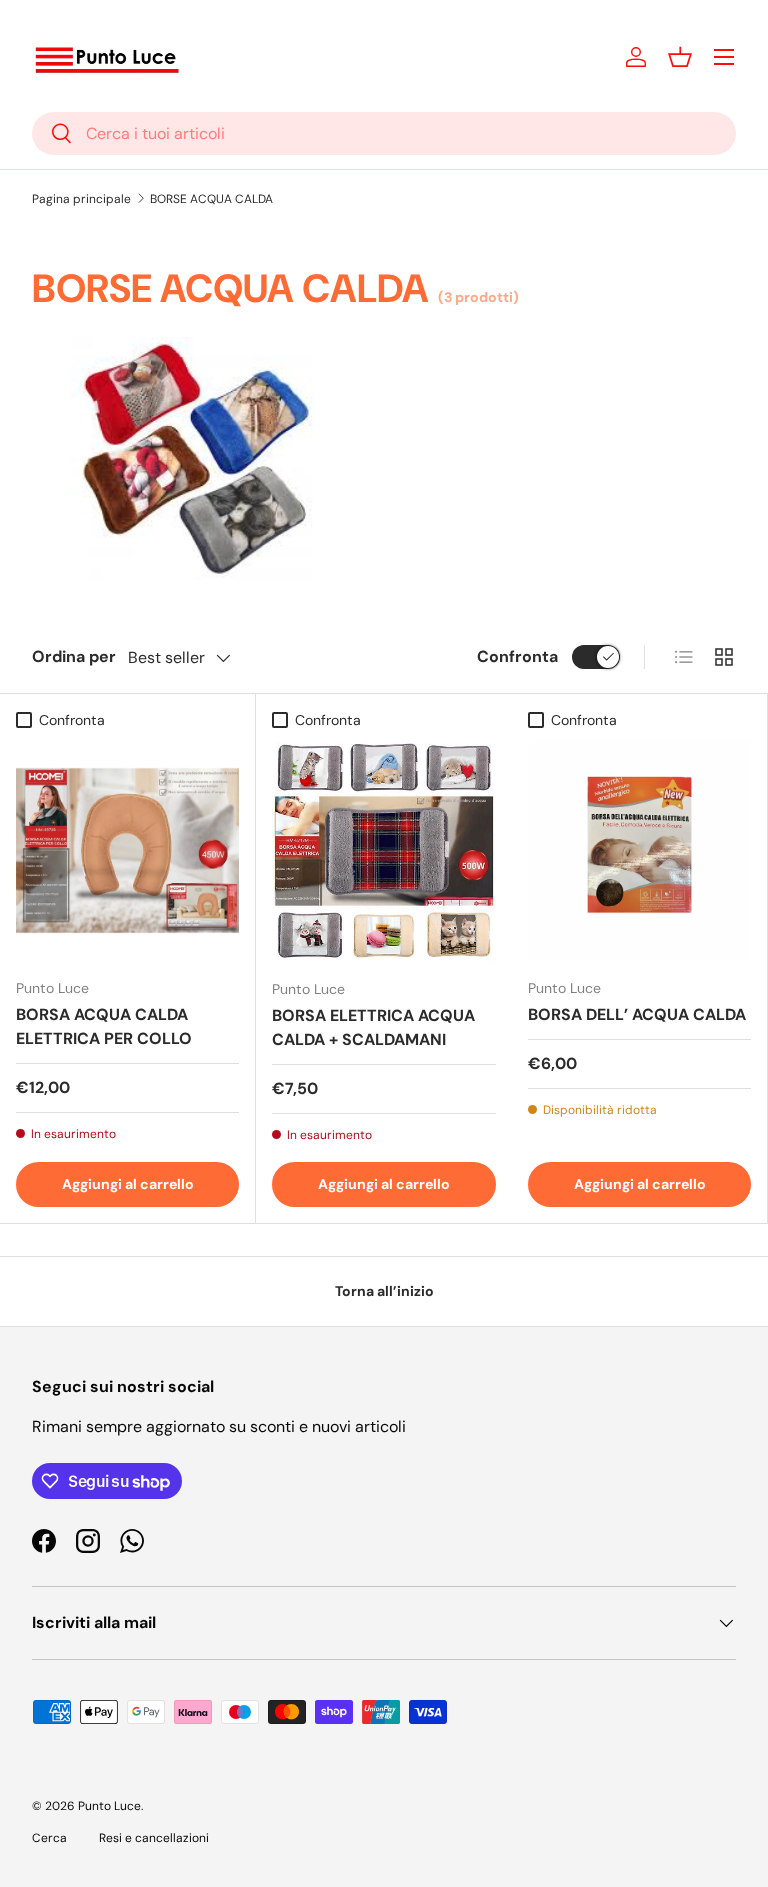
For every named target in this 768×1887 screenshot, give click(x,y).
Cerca (49, 1838)
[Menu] (724, 57)
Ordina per (74, 656)
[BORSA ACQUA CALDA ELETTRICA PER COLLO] (127, 850)
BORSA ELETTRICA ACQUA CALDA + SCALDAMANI (373, 1027)
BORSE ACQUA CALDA (211, 199)
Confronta (517, 656)
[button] (680, 57)
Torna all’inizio (384, 1291)
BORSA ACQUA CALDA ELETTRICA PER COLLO (104, 1026)
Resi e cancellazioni (154, 1838)
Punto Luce (109, 1806)
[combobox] (384, 133)
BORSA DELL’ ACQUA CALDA (637, 1014)
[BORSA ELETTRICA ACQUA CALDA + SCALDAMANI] (384, 851)
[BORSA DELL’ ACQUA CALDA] (639, 850)
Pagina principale (81, 199)
